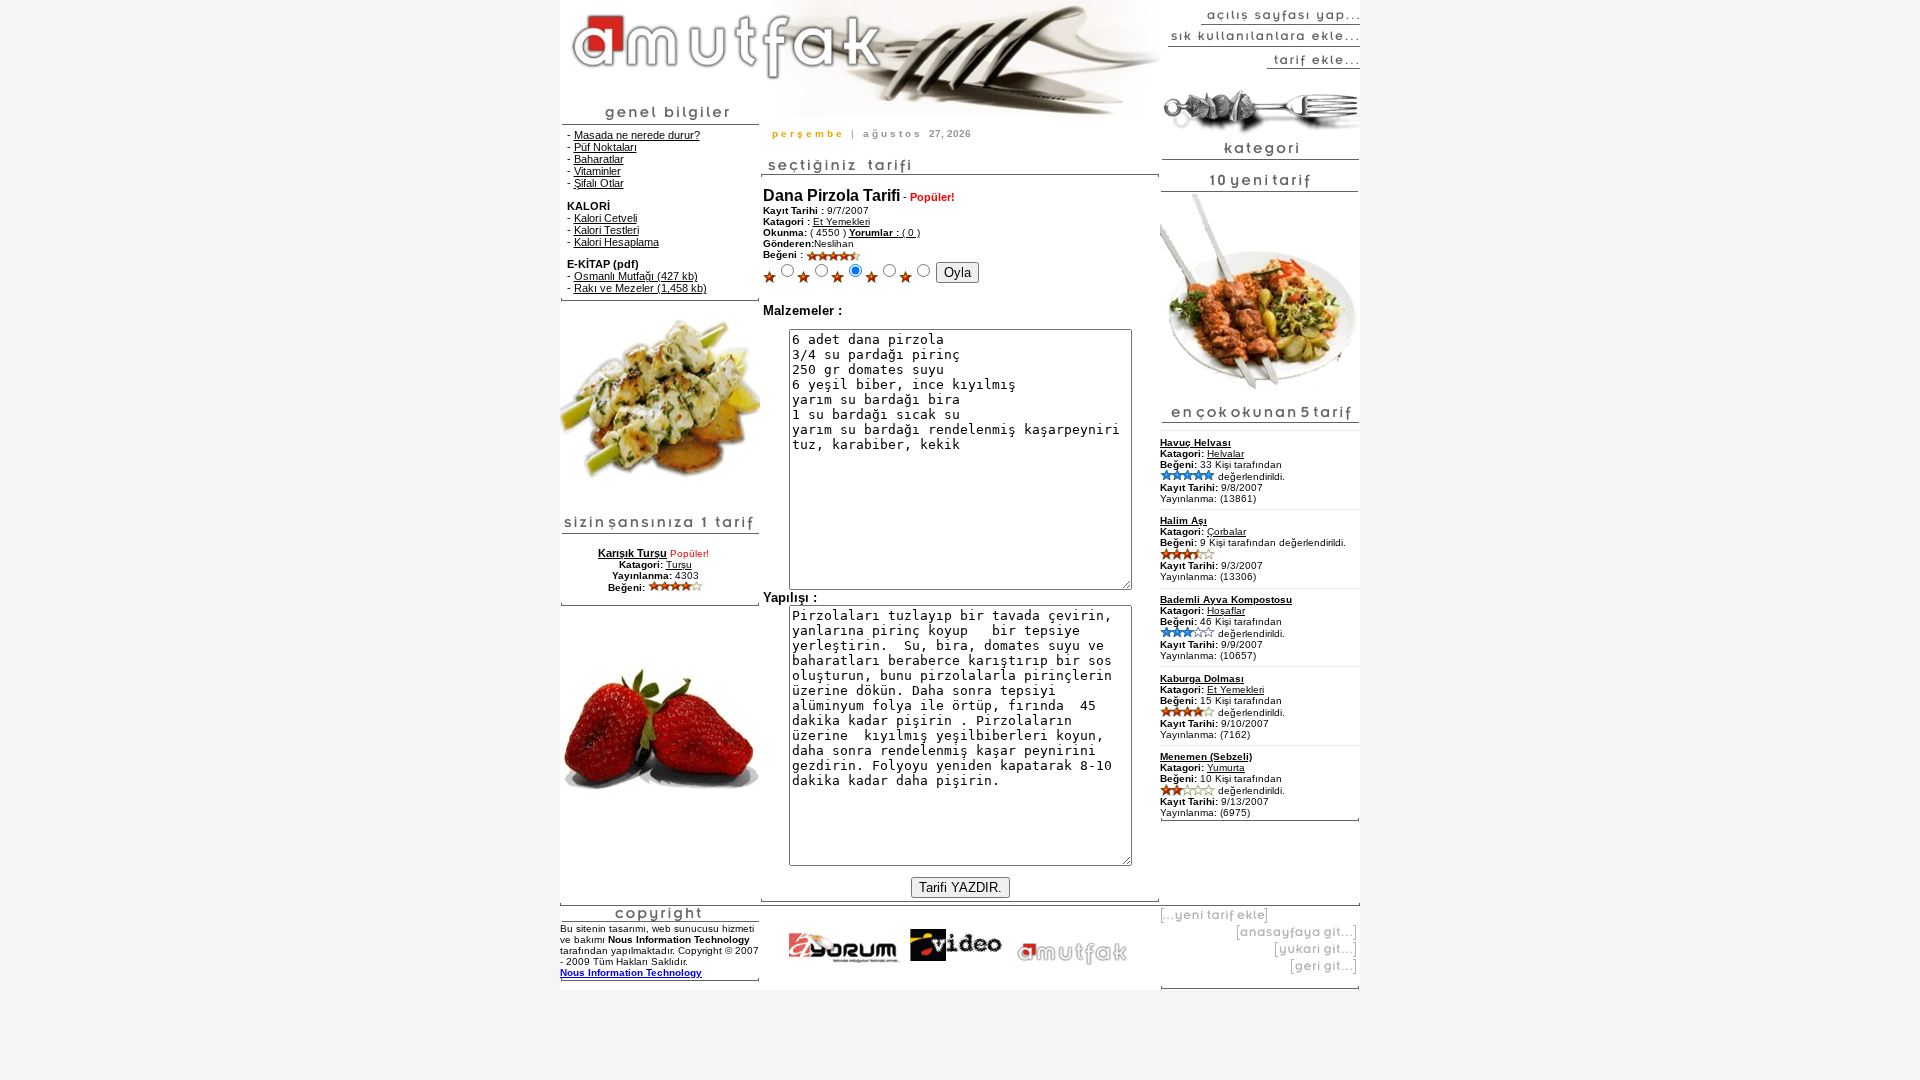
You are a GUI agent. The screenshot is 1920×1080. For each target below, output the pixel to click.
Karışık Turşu (632, 553)
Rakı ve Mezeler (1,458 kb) (640, 288)
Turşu (679, 564)
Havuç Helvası (1195, 442)
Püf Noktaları (605, 147)
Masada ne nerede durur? (637, 135)
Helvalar (1225, 453)
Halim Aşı (1183, 520)
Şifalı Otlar (599, 183)
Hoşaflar (1226, 610)
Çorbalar (1226, 531)
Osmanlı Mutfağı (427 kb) (636, 276)
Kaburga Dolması (1202, 678)
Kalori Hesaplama (616, 242)
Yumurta (1226, 767)
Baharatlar (599, 159)
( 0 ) (884, 232)
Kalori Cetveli (605, 218)
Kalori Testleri (606, 230)
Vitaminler (597, 171)
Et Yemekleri (841, 221)
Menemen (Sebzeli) (1206, 756)
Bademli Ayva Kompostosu (1226, 599)
